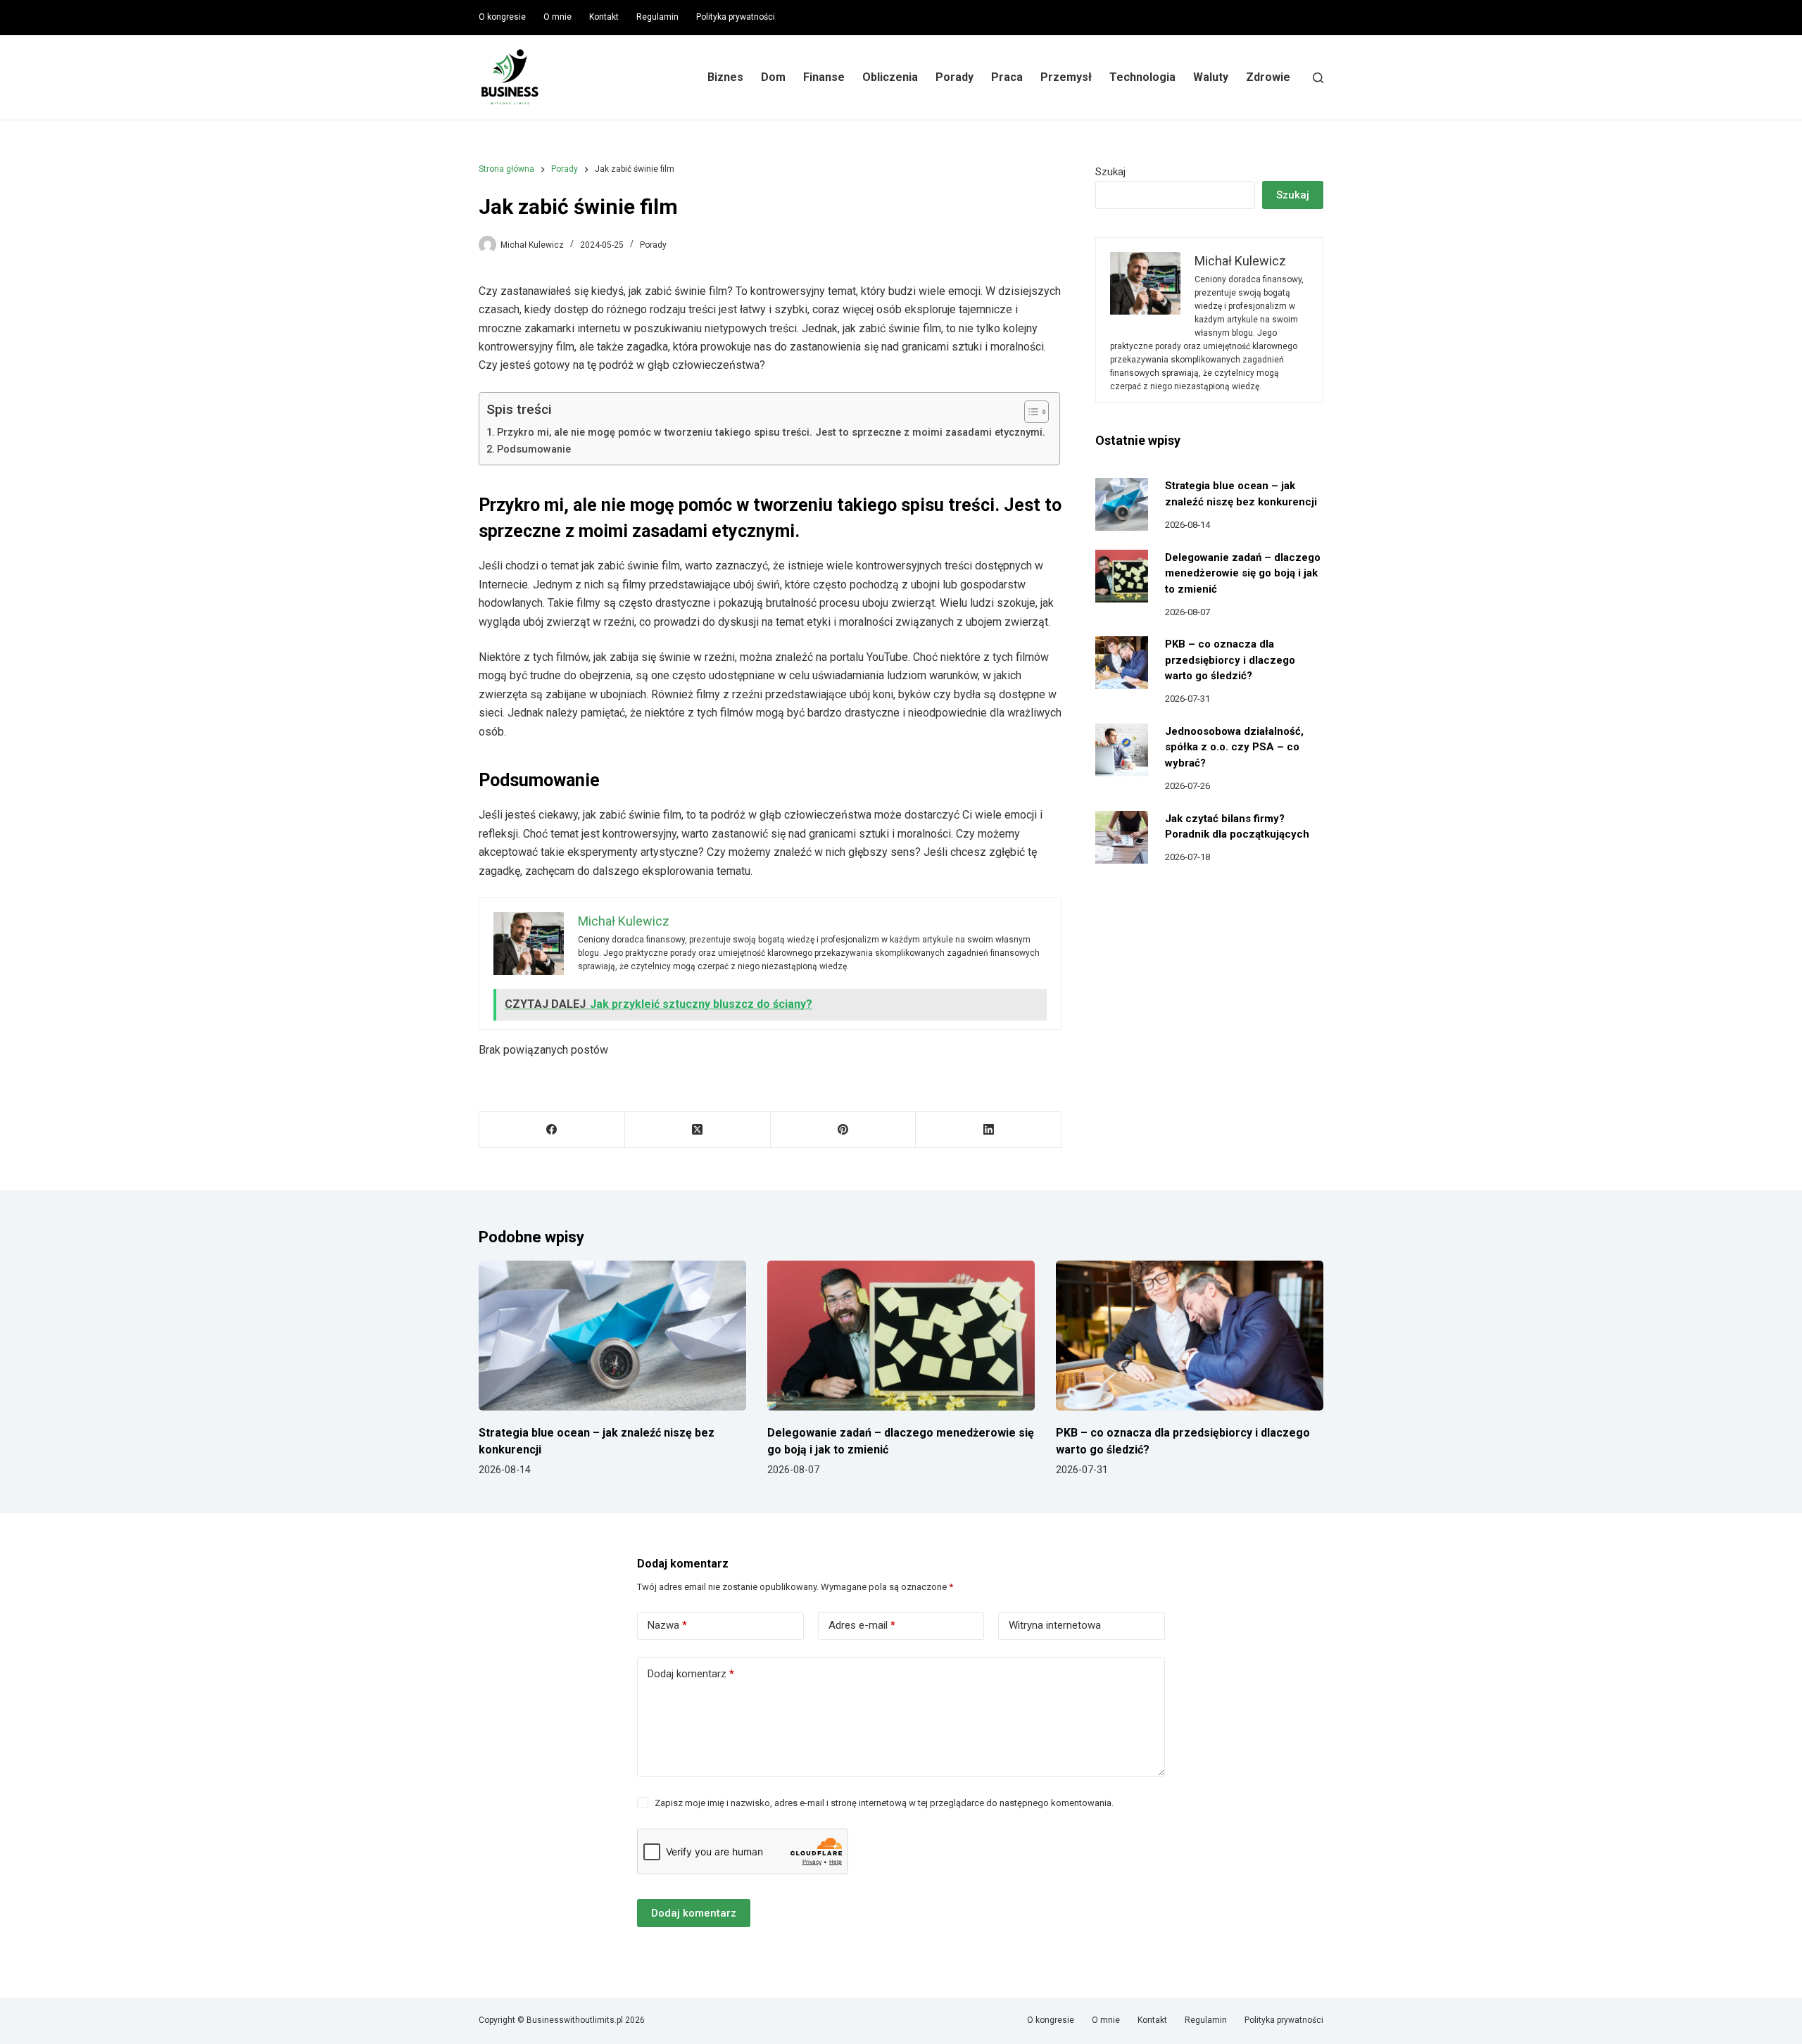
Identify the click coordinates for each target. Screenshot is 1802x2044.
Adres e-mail (862, 1625)
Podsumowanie (534, 449)
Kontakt (604, 17)
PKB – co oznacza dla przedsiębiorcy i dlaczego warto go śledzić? (1230, 660)
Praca (1007, 77)
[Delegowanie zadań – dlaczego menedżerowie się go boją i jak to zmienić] (1122, 576)
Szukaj (1110, 172)
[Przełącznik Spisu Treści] (1029, 412)
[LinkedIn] (989, 1130)
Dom (773, 77)
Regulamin (657, 17)
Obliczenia (890, 77)
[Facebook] (552, 1130)
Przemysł (1066, 77)
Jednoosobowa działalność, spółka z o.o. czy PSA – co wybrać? (1234, 747)
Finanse (824, 77)
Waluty (1211, 77)
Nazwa (667, 1625)
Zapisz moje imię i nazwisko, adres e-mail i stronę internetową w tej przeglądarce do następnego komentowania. (884, 1803)
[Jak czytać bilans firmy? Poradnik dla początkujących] (1122, 837)
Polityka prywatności (736, 17)
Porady (954, 77)
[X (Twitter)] (698, 1130)
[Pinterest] (844, 1130)
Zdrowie (1268, 77)
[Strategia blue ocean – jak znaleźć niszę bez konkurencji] (1122, 504)
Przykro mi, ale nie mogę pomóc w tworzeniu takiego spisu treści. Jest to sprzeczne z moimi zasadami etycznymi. (771, 433)
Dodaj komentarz (691, 1674)
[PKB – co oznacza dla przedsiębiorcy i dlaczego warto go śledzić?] (1122, 663)
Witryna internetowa (1055, 1625)
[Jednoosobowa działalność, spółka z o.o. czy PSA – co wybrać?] (1122, 750)
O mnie (557, 17)
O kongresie (502, 17)
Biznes (725, 77)
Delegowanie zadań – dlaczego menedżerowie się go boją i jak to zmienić (1243, 573)
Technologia (1142, 77)
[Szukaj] (1318, 78)
